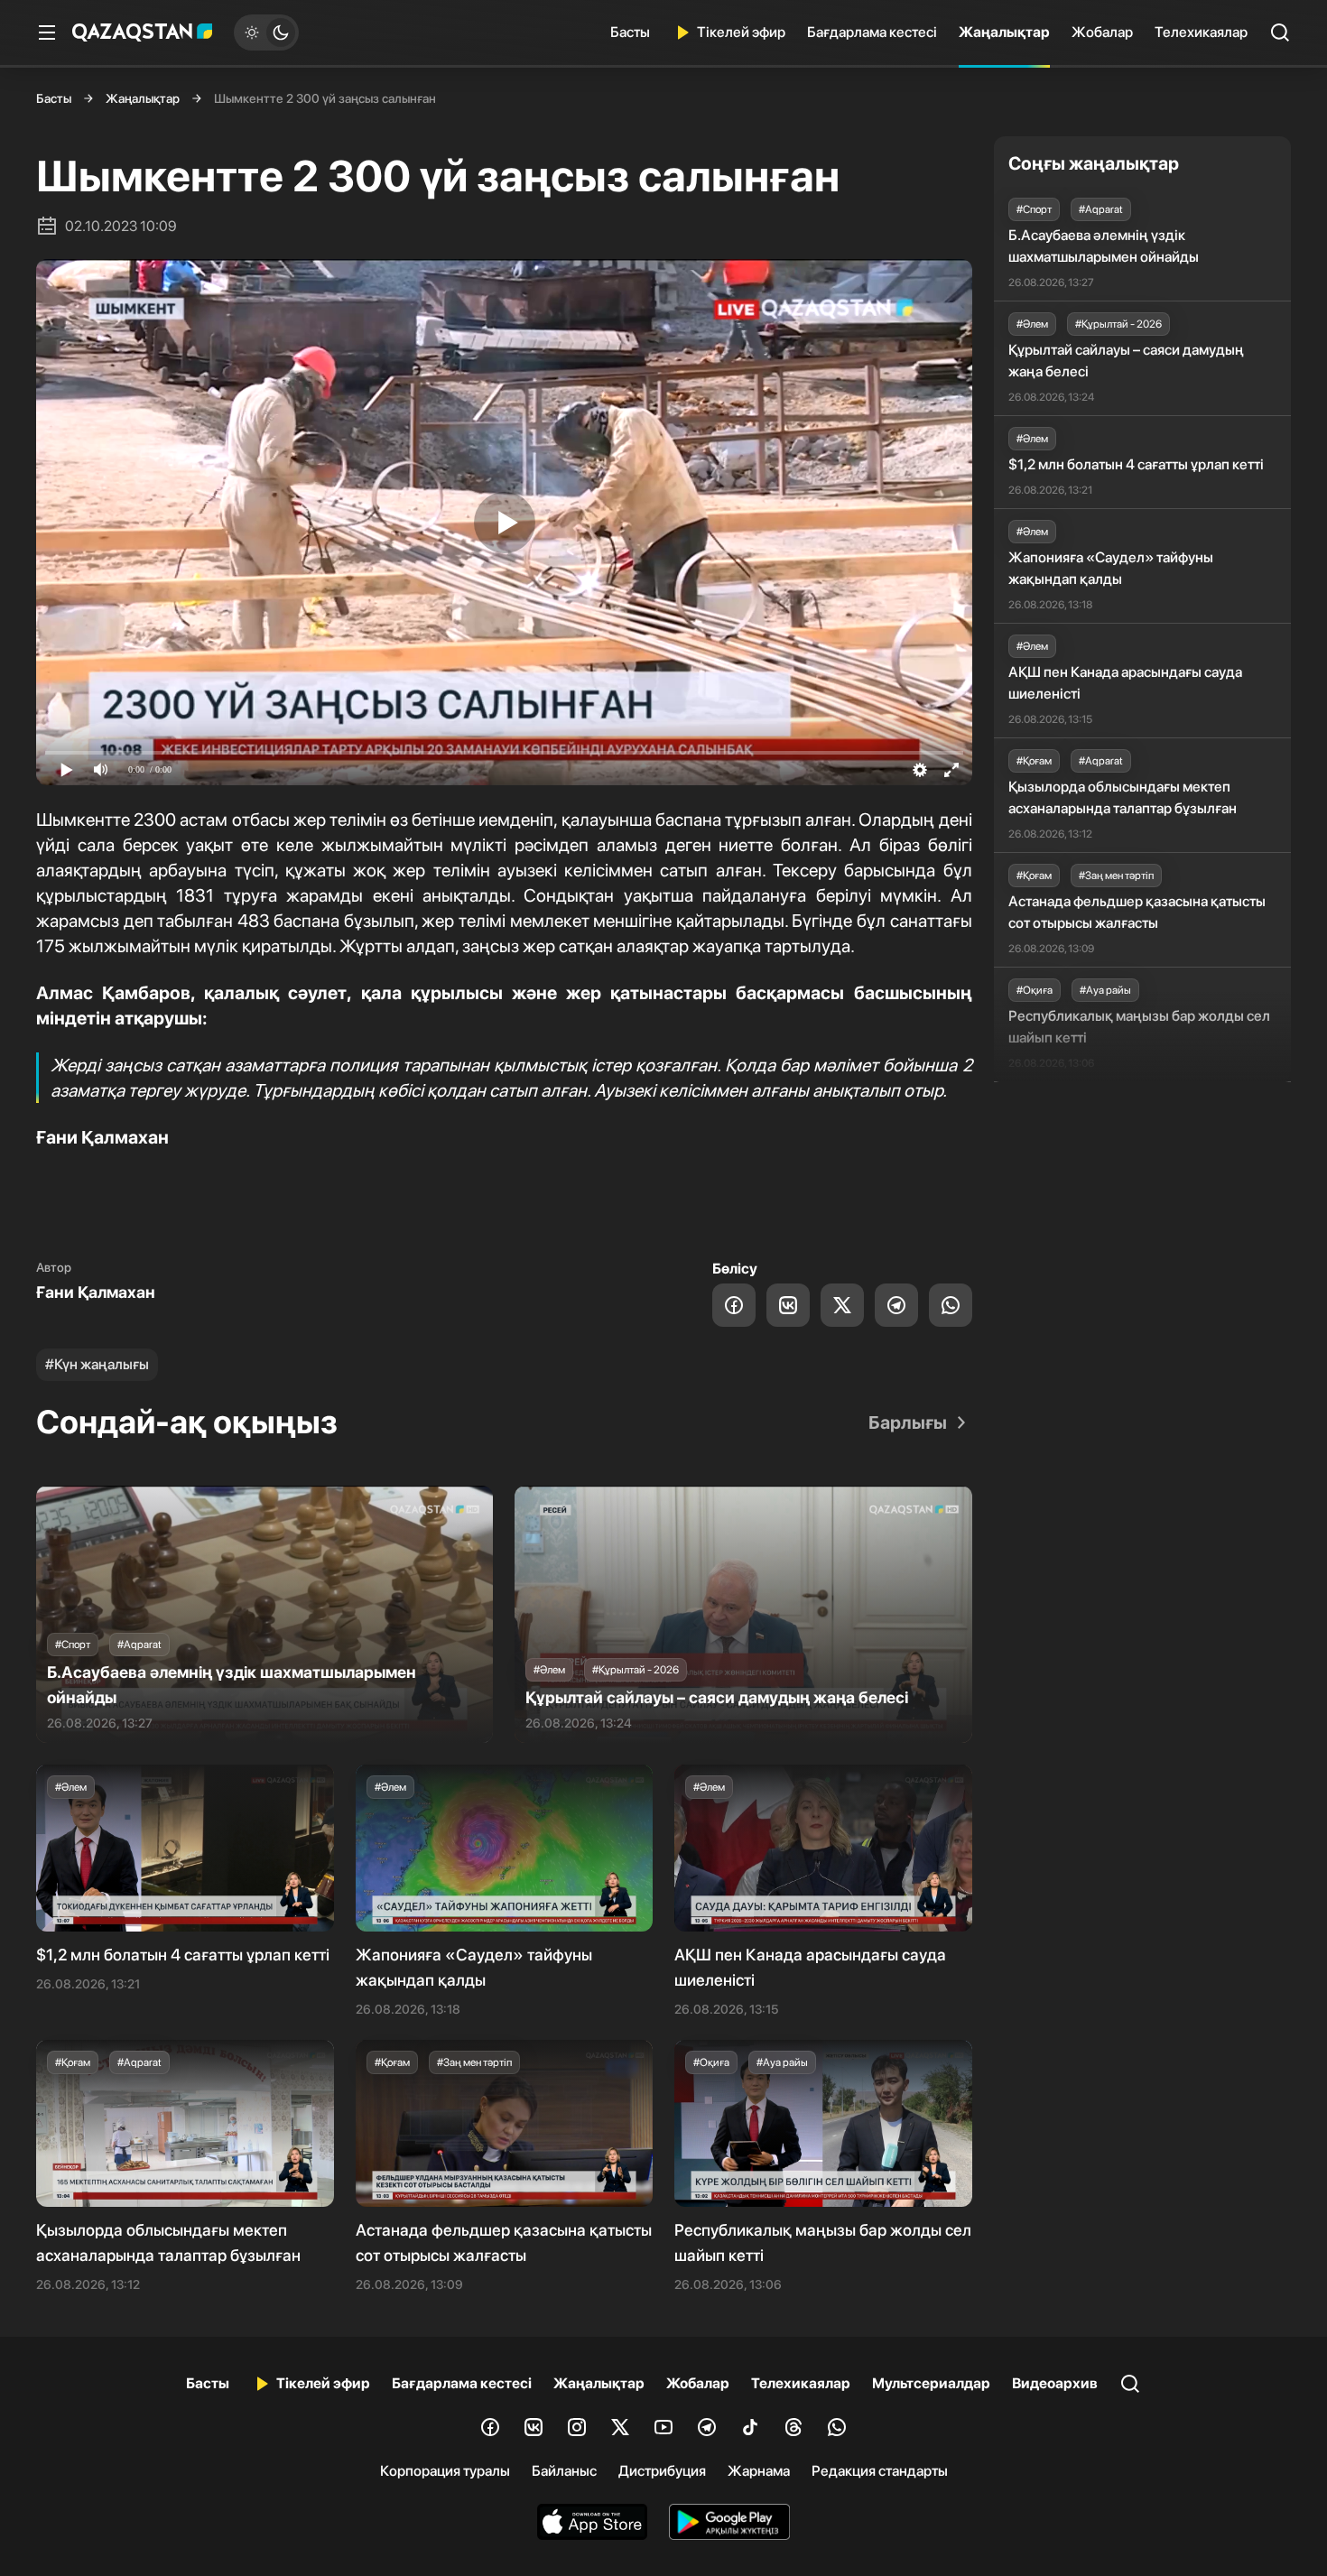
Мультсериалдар (931, 2383)
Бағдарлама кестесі (872, 32)
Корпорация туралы (445, 2471)
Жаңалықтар (1004, 32)
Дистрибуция (662, 2471)
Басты (630, 32)
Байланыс (564, 2471)
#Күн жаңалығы (97, 1364)
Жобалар (1102, 32)
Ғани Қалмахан (96, 1292)
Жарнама (759, 2471)
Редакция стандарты (880, 2471)
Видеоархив (1055, 2383)
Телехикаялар (1201, 32)
